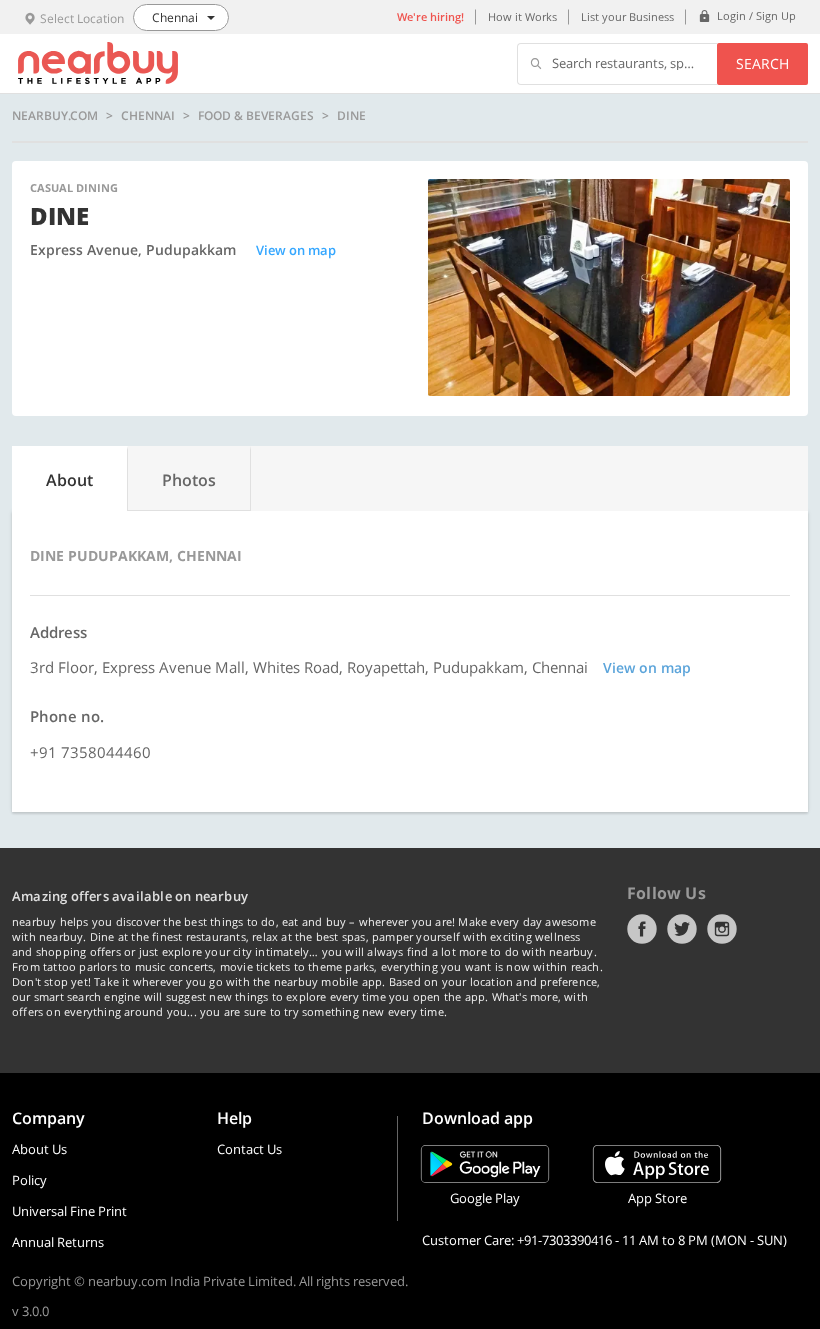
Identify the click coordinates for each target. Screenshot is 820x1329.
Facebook (642, 929)
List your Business (627, 16)
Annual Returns (58, 1242)
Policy (29, 1180)
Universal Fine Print (69, 1211)
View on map (296, 250)
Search (762, 63)
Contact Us (249, 1149)
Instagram (722, 929)
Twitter (682, 929)
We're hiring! (430, 16)
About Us (39, 1149)
